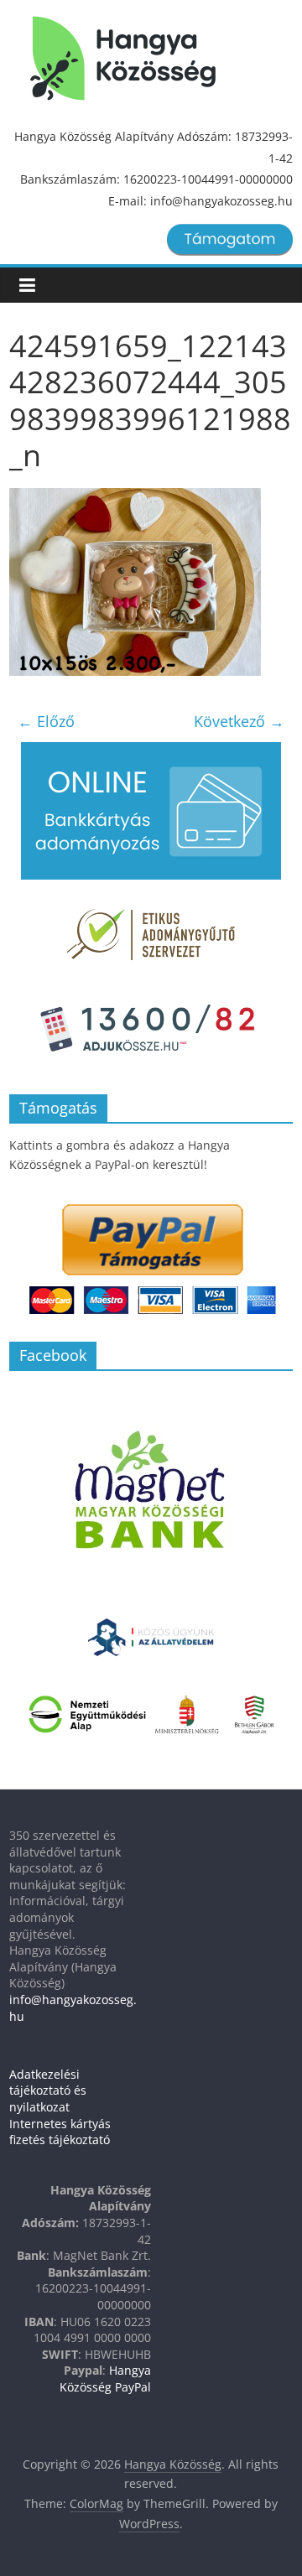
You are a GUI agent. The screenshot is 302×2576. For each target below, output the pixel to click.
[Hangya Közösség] (123, 59)
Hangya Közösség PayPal (105, 2379)
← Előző (46, 721)
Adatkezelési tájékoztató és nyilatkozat (48, 2090)
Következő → (239, 721)
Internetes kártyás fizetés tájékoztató (60, 2132)
